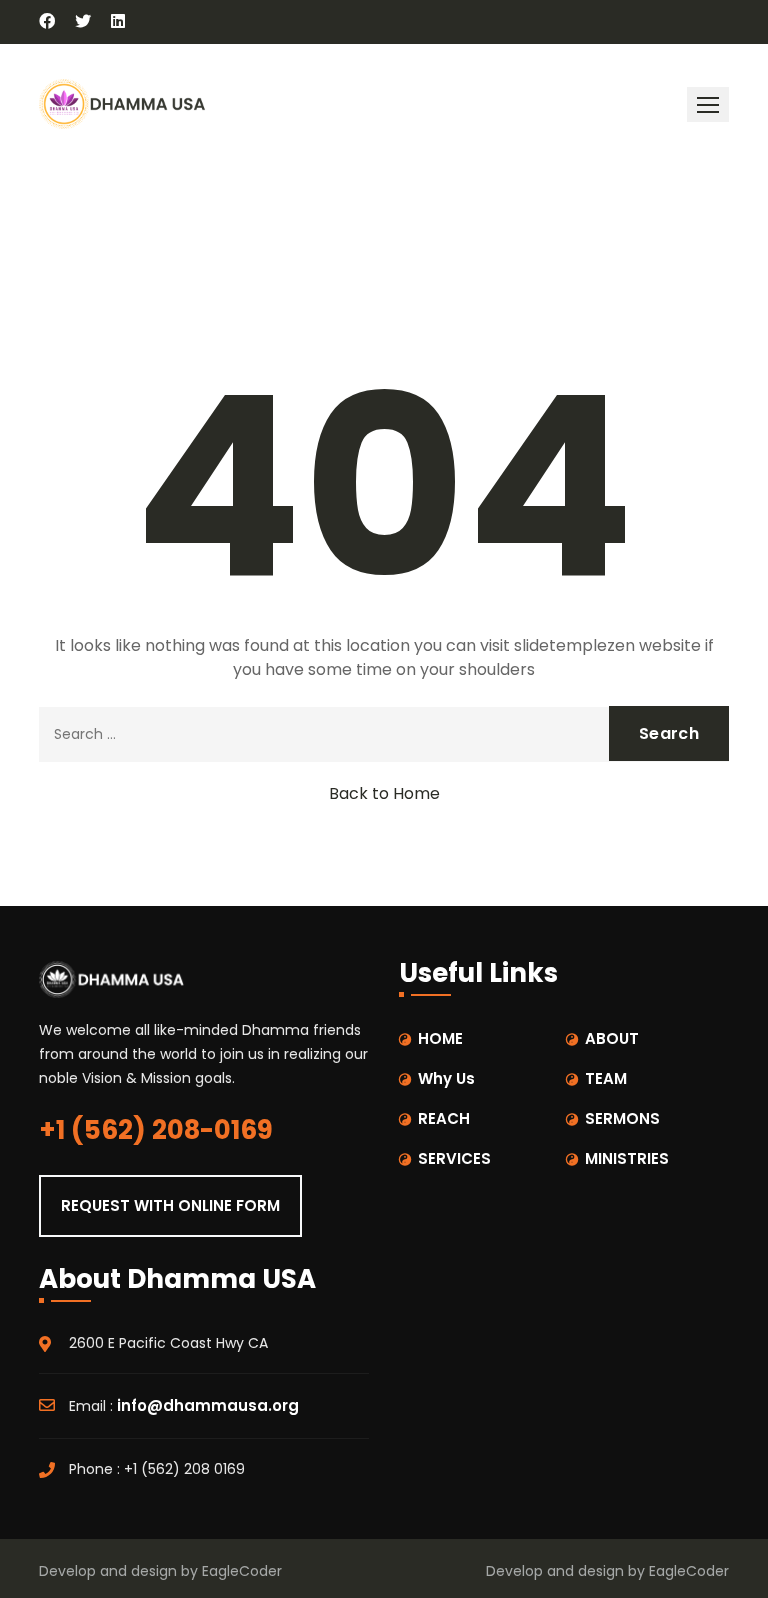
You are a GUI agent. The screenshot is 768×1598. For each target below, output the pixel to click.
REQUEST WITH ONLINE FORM (170, 1205)
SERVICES (454, 1158)
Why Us (446, 1078)
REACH (444, 1118)
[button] (708, 104)
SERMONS (622, 1118)
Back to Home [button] (384, 793)
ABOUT (612, 1038)
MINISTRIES (627, 1158)
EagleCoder (242, 1571)
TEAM (606, 1078)
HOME (440, 1038)
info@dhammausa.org (208, 1405)
